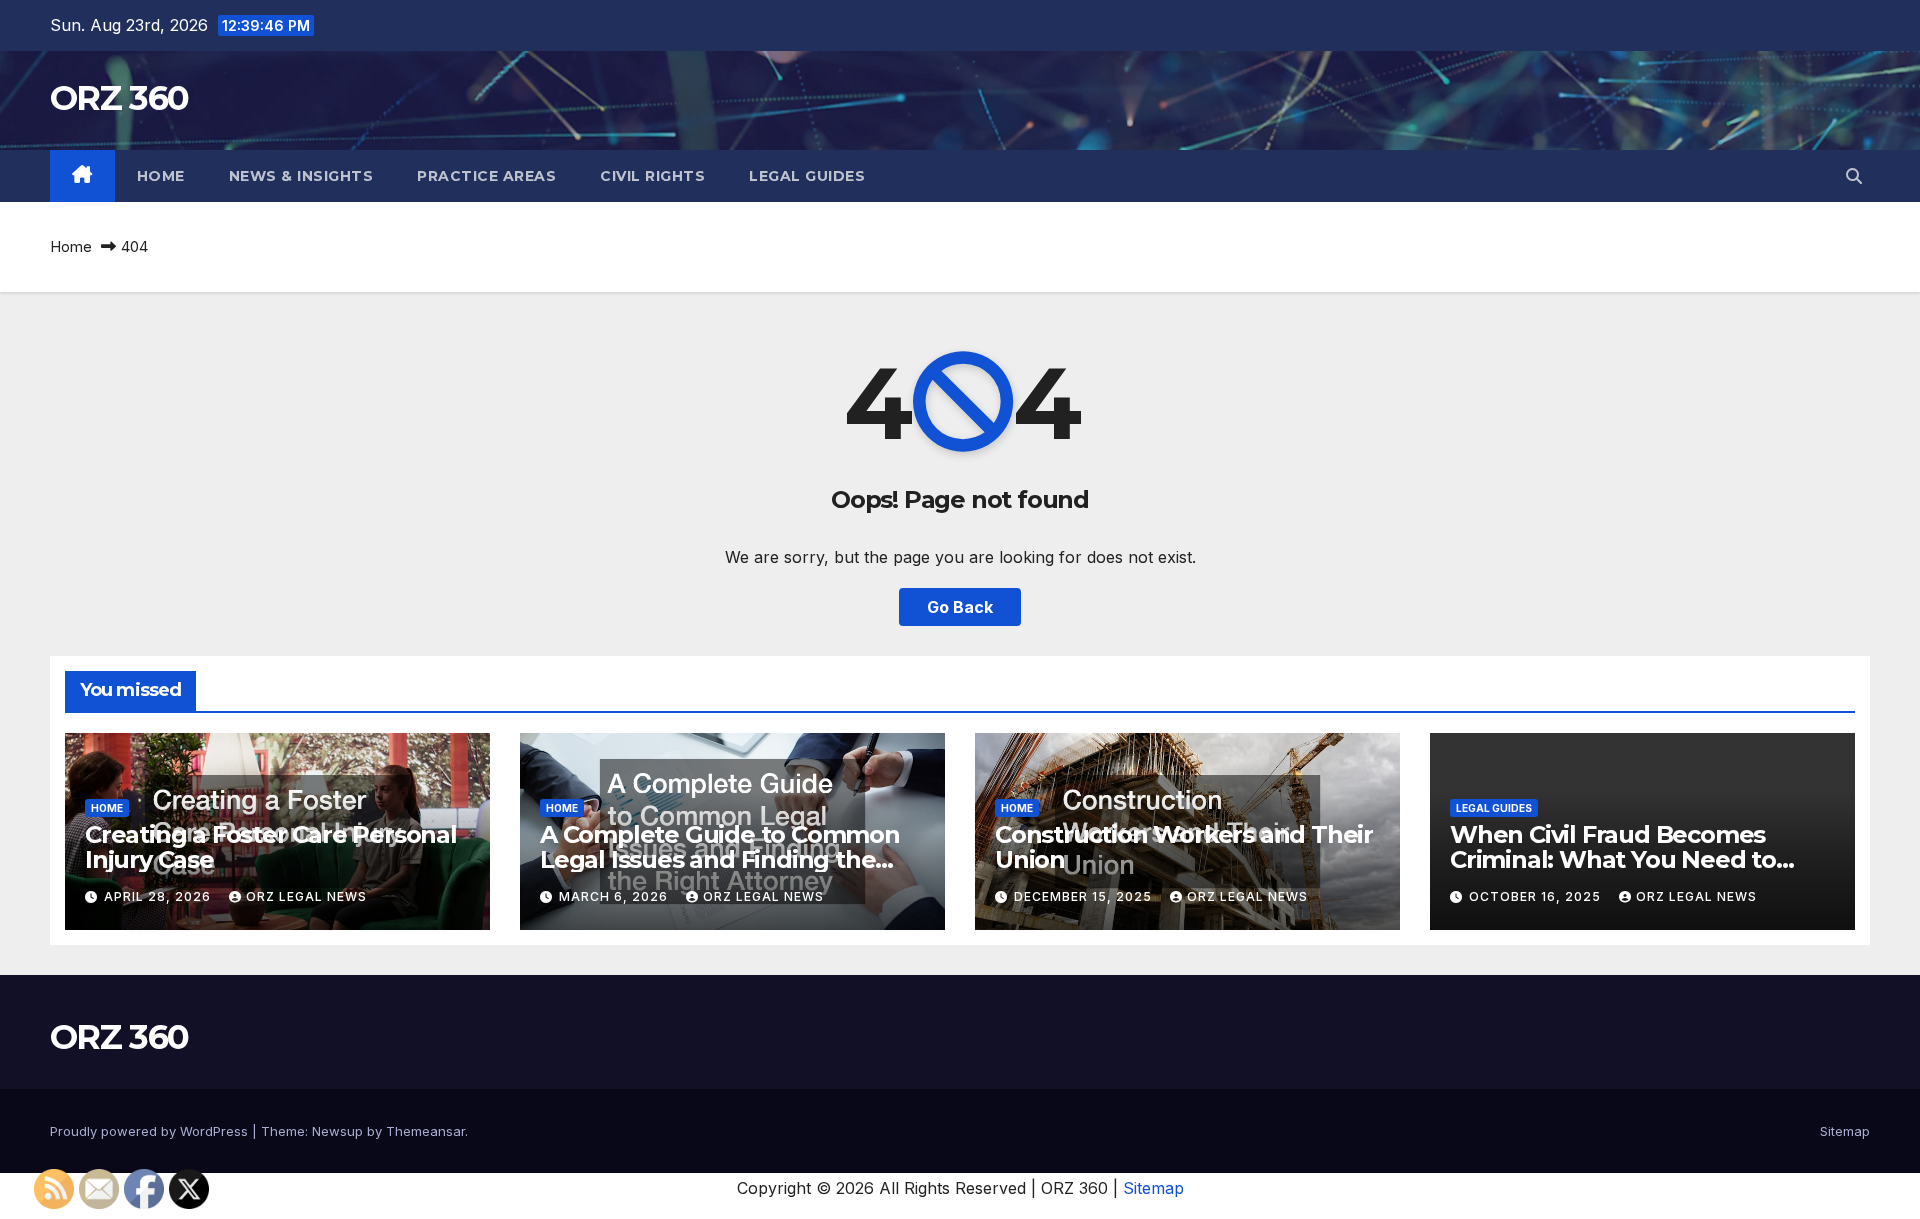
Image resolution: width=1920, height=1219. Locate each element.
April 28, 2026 (159, 896)
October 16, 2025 (1537, 896)
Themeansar (425, 1131)
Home (161, 176)
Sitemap (1845, 1131)
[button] (1854, 176)
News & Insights (301, 176)
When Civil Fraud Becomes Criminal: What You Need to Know (1613, 859)
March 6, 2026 (615, 896)
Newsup (337, 1131)
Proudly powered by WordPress (151, 1131)
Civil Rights (652, 176)
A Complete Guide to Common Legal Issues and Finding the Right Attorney (720, 859)
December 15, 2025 (1085, 896)
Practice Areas (486, 176)
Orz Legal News (306, 896)
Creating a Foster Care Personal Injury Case (271, 847)
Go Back (960, 607)
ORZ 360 (119, 98)
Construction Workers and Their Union (1184, 847)
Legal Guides (807, 176)
